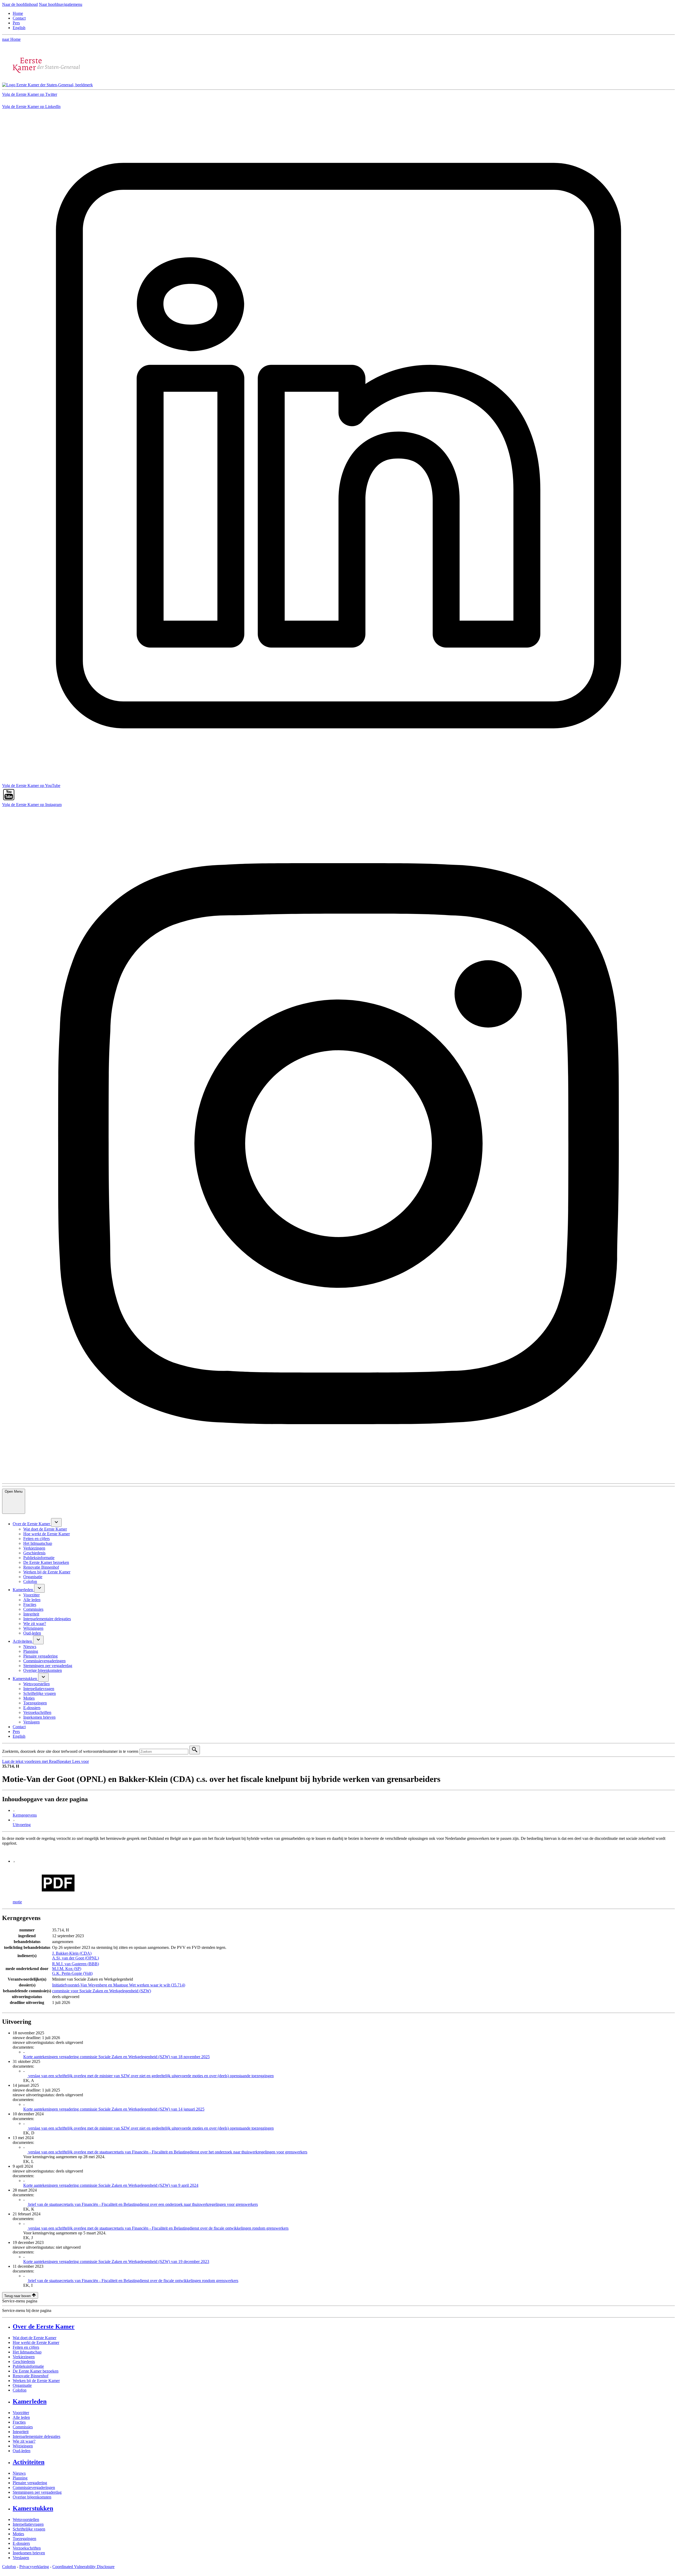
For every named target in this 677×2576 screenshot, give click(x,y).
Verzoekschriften (27, 2548)
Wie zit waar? (24, 2441)
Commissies (23, 2427)
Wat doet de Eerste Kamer (35, 2338)
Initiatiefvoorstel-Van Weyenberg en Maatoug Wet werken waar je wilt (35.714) (119, 1985)
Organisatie (22, 2385)
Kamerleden (30, 2401)
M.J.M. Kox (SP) (67, 1969)
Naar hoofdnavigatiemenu (61, 4)
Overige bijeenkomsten (32, 2497)
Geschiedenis (24, 2362)
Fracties (19, 2422)
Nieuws (19, 2473)
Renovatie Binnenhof (31, 2376)
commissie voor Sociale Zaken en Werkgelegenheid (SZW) (102, 1991)
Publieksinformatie (28, 2366)
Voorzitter (21, 2413)
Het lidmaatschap (27, 2352)
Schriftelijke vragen (29, 2529)
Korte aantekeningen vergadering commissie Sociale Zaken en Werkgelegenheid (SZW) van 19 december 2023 (116, 2262)
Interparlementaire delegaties (36, 2436)
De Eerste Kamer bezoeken (36, 2371)
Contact (19, 18)
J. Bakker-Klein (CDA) (72, 1953)
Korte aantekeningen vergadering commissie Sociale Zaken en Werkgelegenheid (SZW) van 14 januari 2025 (114, 2109)
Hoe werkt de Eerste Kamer (36, 2342)
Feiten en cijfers (26, 2347)
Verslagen (21, 2558)
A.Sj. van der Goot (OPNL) (76, 1958)
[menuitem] (32, 1524)
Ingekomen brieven (29, 2553)
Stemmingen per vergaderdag (37, 2492)
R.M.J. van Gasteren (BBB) (76, 1964)
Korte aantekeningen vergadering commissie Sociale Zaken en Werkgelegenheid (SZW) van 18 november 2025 (116, 2057)
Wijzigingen (23, 2446)
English (19, 28)
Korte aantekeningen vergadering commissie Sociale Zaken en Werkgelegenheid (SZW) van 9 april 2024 (111, 2185)
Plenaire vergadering (30, 2483)
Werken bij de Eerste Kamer (36, 2381)
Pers (16, 23)
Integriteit (21, 2432)
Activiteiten (29, 2462)
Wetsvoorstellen (26, 2520)
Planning (20, 2478)
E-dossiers (21, 2543)
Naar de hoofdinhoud (20, 4)
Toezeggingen (24, 2539)
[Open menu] (56, 1522)
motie (17, 1902)
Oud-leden (22, 2451)
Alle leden (21, 2417)
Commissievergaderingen (34, 2487)
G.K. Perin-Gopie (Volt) (72, 1973)
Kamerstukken (33, 2508)
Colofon (20, 2390)
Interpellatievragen (28, 2524)
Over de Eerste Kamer (44, 2326)
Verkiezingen (24, 2357)
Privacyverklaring (34, 2567)
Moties (18, 2534)
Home (18, 13)
